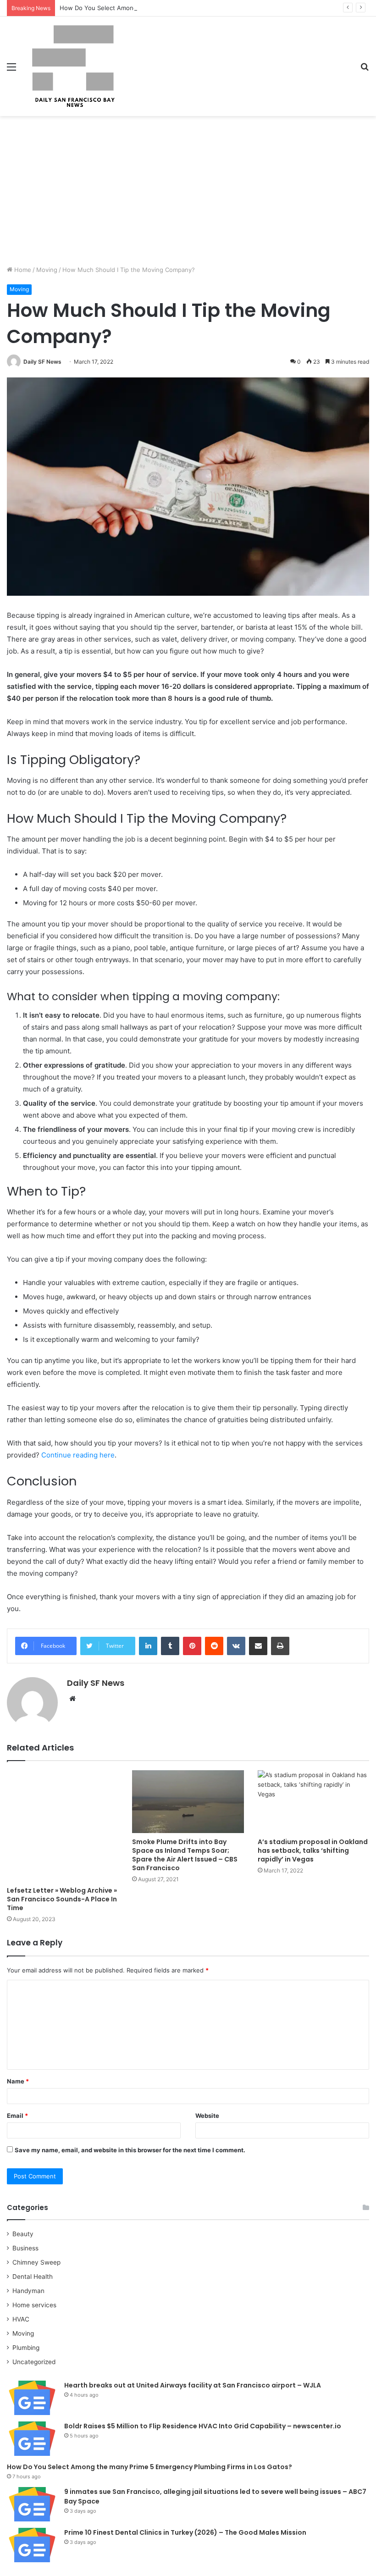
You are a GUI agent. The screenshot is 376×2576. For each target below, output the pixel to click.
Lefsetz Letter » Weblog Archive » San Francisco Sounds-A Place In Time (62, 1899)
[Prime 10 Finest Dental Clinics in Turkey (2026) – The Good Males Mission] (32, 2545)
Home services (34, 2305)
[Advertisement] (188, 194)
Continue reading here (78, 1455)
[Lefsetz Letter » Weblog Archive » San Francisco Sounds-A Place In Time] (63, 1826)
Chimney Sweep (36, 2262)
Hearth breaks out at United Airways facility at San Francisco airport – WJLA (193, 2385)
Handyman (28, 2291)
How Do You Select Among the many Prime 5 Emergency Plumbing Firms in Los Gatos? (184, 8)
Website (207, 2116)
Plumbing (26, 2348)
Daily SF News (42, 362)
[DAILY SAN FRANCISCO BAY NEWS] (73, 66)
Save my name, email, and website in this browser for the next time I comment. (130, 2150)
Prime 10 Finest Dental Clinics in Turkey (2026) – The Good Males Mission (185, 2532)
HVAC (21, 2319)
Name (18, 2081)
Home (22, 270)
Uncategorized (34, 2362)
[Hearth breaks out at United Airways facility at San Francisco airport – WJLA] (32, 2398)
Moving (47, 270)
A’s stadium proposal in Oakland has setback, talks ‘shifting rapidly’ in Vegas (313, 1850)
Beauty (23, 2234)
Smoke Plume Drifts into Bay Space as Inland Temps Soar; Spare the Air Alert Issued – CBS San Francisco (185, 1855)
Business (25, 2248)
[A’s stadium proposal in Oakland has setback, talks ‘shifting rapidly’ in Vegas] (313, 1802)
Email (17, 2116)
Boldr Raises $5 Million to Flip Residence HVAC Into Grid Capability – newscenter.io (203, 2426)
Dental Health (33, 2277)
